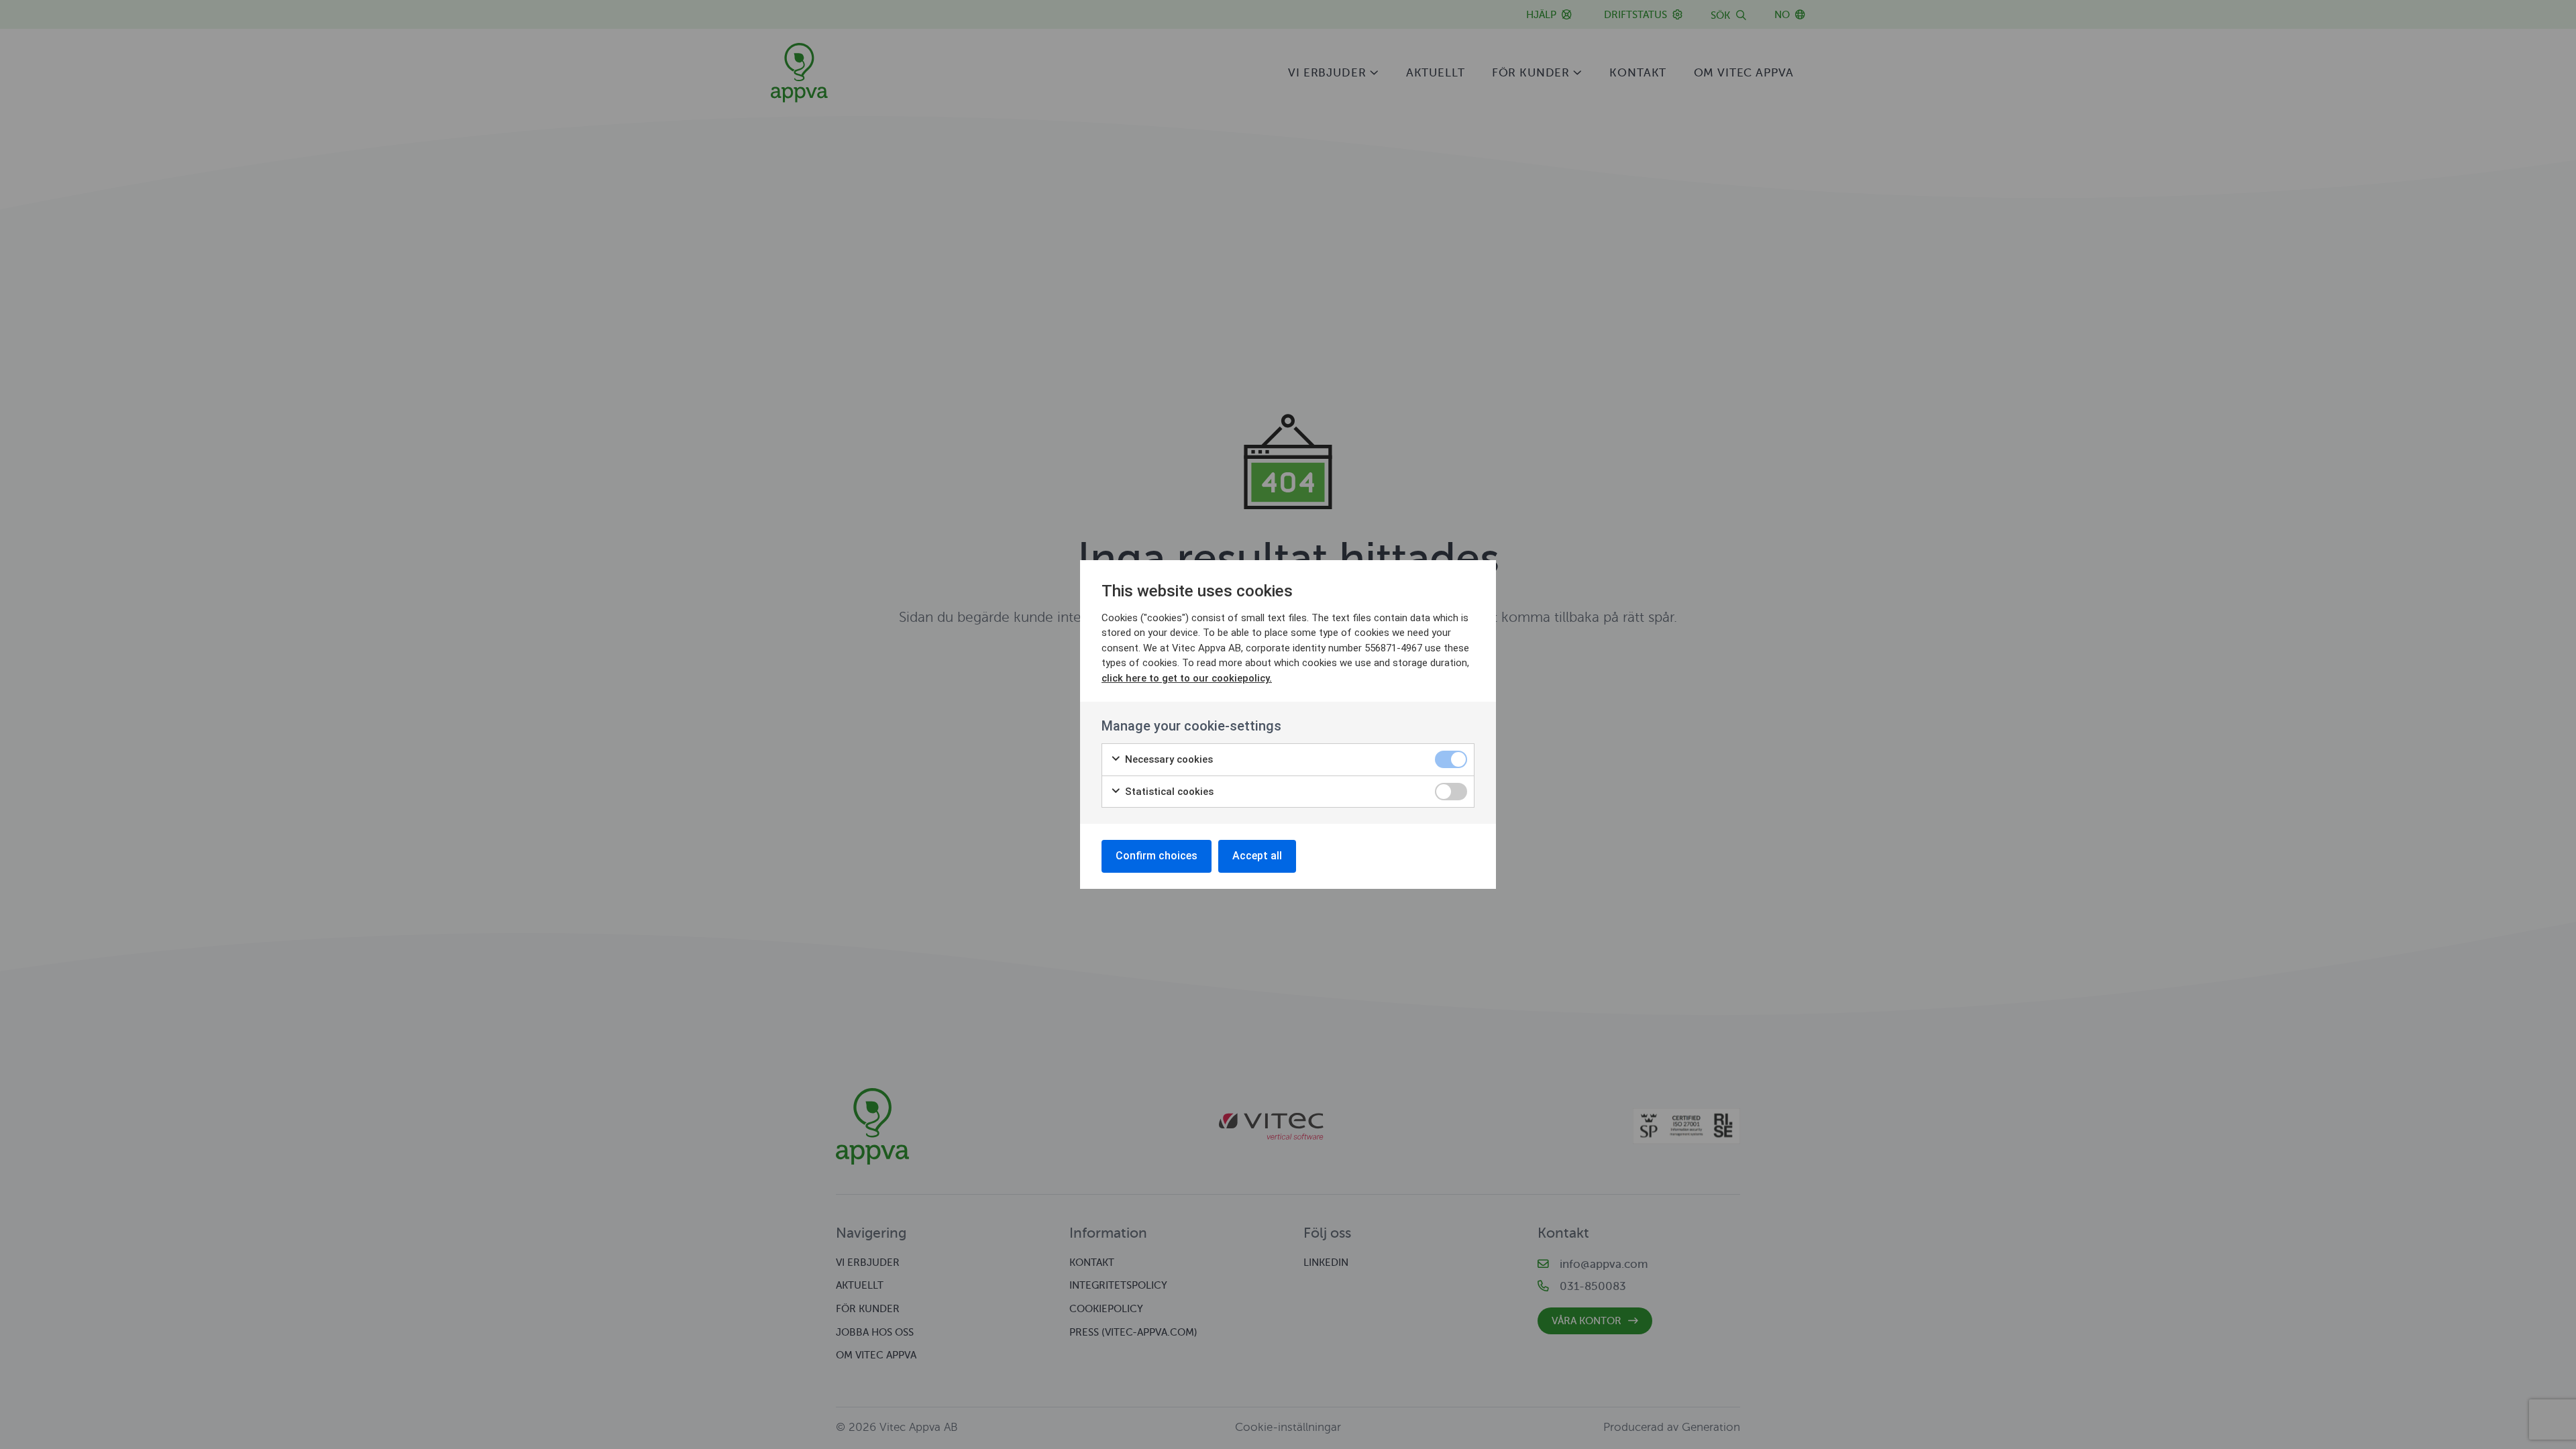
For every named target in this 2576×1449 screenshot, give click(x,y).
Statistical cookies (1168, 792)
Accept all (1257, 856)
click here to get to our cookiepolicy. (1187, 678)
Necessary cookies (1168, 759)
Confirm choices (1157, 856)
